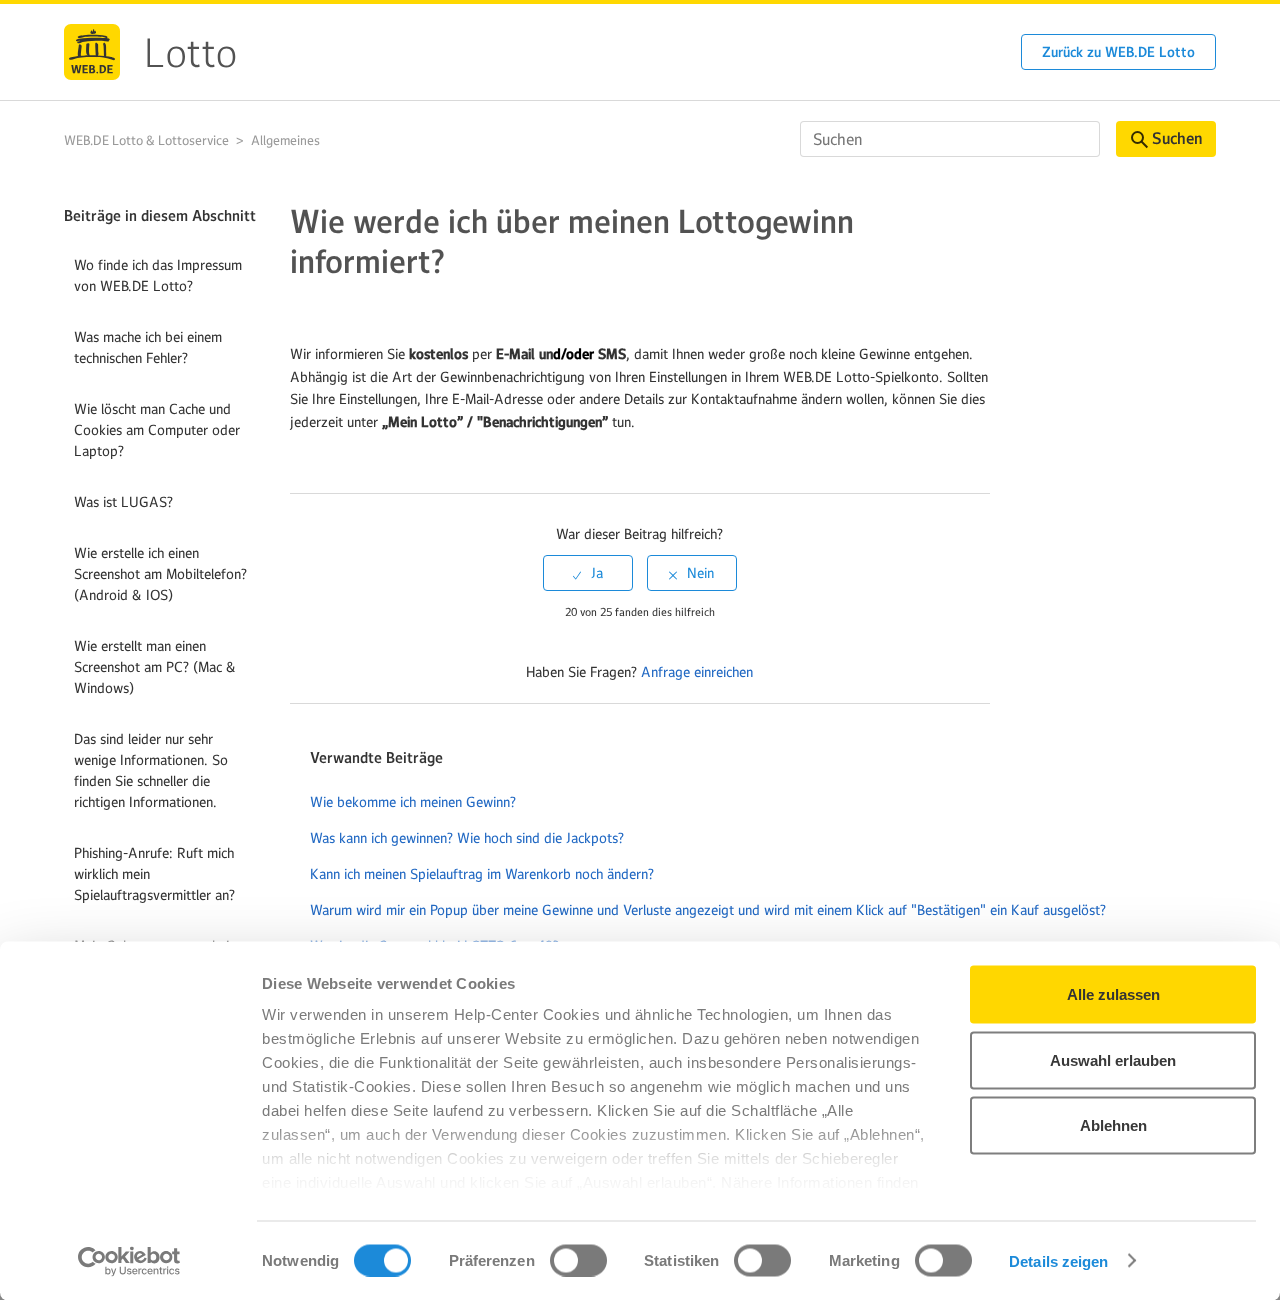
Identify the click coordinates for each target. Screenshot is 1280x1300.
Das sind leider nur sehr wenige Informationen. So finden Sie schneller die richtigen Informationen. (151, 770)
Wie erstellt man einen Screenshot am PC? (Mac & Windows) (155, 667)
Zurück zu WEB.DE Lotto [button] (1118, 52)
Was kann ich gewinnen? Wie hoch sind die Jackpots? (467, 838)
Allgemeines (285, 140)
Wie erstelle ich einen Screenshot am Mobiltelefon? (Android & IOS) (160, 574)
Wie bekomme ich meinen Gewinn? (413, 802)
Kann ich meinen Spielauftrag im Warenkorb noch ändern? (482, 874)
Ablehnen (1113, 1125)
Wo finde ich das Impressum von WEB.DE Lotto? (158, 275)
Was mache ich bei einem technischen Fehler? (148, 347)
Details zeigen (1058, 1260)
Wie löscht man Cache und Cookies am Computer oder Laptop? (157, 430)
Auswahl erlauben (1113, 1059)
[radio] (588, 573)
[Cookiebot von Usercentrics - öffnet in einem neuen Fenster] (129, 1261)
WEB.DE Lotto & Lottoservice (146, 140)
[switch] (578, 1260)
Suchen (1177, 138)
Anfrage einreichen (697, 672)
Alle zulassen (1113, 994)
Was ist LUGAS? (123, 502)
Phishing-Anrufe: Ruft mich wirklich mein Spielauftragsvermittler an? (154, 874)
